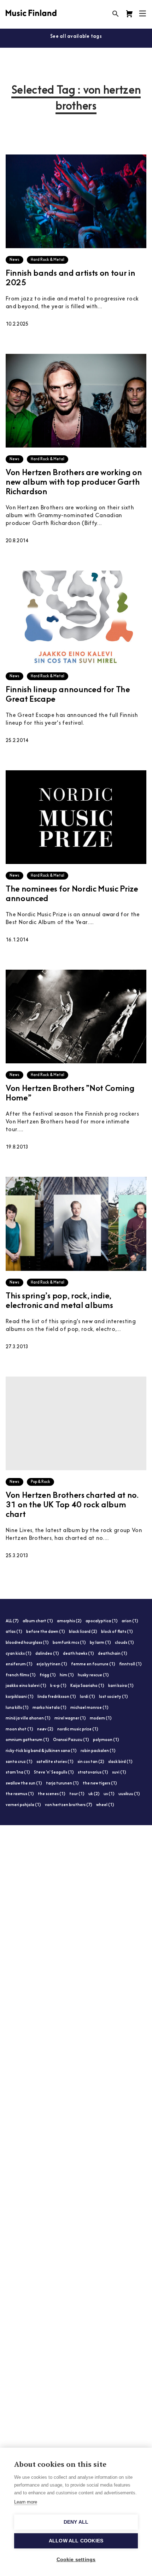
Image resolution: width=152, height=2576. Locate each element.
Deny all (76, 2522)
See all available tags (76, 37)
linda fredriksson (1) (57, 1697)
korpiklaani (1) (20, 1697)
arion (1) (130, 1621)
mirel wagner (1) (70, 1719)
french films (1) (21, 1675)
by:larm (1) (100, 1643)
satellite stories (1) (55, 1762)
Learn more (26, 2502)
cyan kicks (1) (19, 1654)
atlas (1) (14, 1632)
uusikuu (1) (129, 1794)
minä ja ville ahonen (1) (28, 1719)
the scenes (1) (52, 1794)
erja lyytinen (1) (52, 1664)
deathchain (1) (113, 1654)
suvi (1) (119, 1773)
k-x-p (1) (58, 1686)
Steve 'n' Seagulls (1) (54, 1773)
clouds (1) (124, 1643)
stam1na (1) (18, 1773)
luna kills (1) (17, 1708)
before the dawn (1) (46, 1632)
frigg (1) (48, 1675)
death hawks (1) (78, 1654)
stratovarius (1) (93, 1773)
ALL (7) (12, 1621)
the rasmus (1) (20, 1794)
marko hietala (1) (49, 1708)
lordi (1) (87, 1697)
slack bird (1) (120, 1762)
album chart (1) (38, 1621)
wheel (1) (105, 1805)
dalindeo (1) (47, 1654)
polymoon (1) (106, 1740)
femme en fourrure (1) (93, 1664)
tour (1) (77, 1794)
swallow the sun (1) (24, 1784)
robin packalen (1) (98, 1751)
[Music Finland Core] (129, 14)
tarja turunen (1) (62, 1784)
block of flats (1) (117, 1632)
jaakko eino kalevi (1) (26, 1686)
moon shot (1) (19, 1730)
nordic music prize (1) (78, 1730)
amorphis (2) (69, 1621)
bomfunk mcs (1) (69, 1643)
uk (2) (94, 1794)
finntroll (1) (130, 1664)
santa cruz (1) (19, 1762)
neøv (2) (45, 1730)
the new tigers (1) (100, 1784)
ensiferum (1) (19, 1664)
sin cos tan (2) (91, 1762)
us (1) (109, 1794)
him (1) (67, 1675)
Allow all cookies (76, 2541)
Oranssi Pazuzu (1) (71, 1740)
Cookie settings (76, 2560)
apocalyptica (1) (102, 1621)
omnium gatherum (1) (27, 1740)
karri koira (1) (121, 1686)
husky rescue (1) (93, 1675)
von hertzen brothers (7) (69, 1805)
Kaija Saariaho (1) (87, 1686)
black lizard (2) (83, 1632)
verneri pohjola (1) (23, 1805)
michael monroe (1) (89, 1708)
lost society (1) (113, 1697)
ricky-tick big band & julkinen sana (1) (41, 1751)
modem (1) (101, 1719)
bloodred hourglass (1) (27, 1643)
